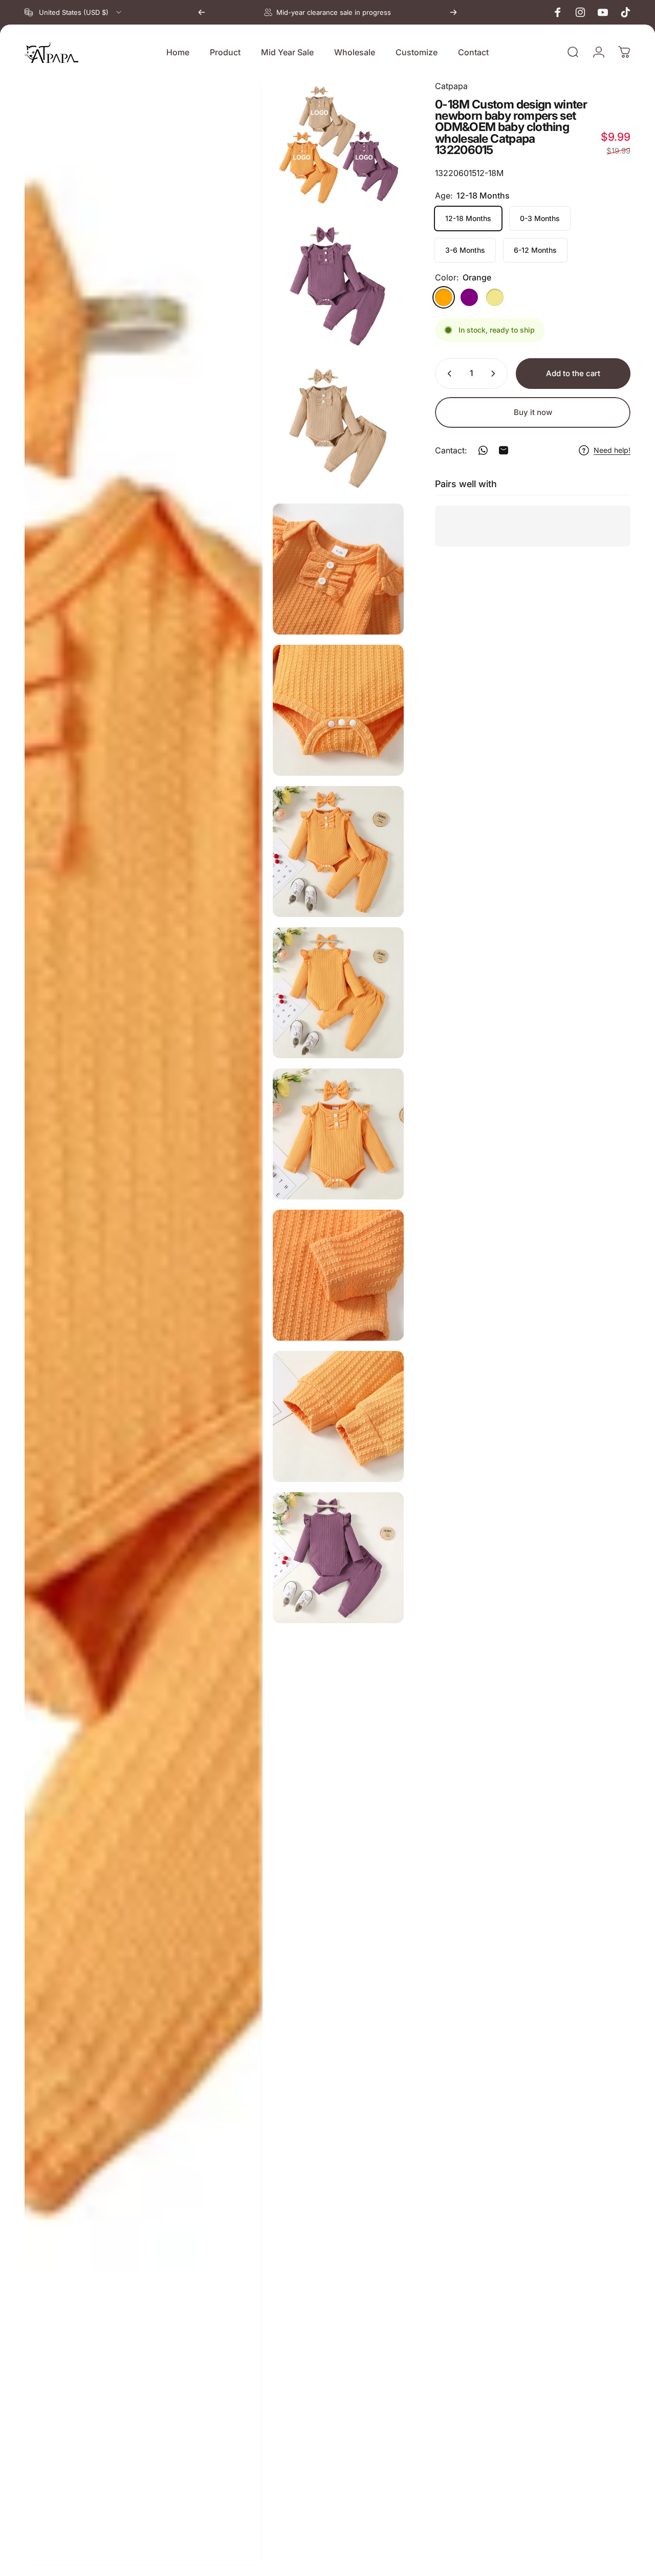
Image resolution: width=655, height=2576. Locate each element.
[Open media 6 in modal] (338, 710)
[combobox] (74, 12)
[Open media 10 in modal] (338, 1275)
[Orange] (444, 297)
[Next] (453, 12)
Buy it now (533, 412)
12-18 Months (468, 218)
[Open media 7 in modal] (338, 852)
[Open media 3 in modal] (338, 287)
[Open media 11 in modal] (338, 1416)
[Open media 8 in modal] (338, 993)
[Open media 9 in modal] (338, 1134)
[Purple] (469, 297)
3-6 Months (465, 250)
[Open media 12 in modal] (338, 1558)
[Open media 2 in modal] (144, 1323)
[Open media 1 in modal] (338, 145)
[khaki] (495, 297)
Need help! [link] (612, 450)
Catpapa (451, 86)
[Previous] (202, 12)
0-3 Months (540, 218)
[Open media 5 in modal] (338, 569)
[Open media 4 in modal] (338, 428)
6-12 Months (535, 250)
